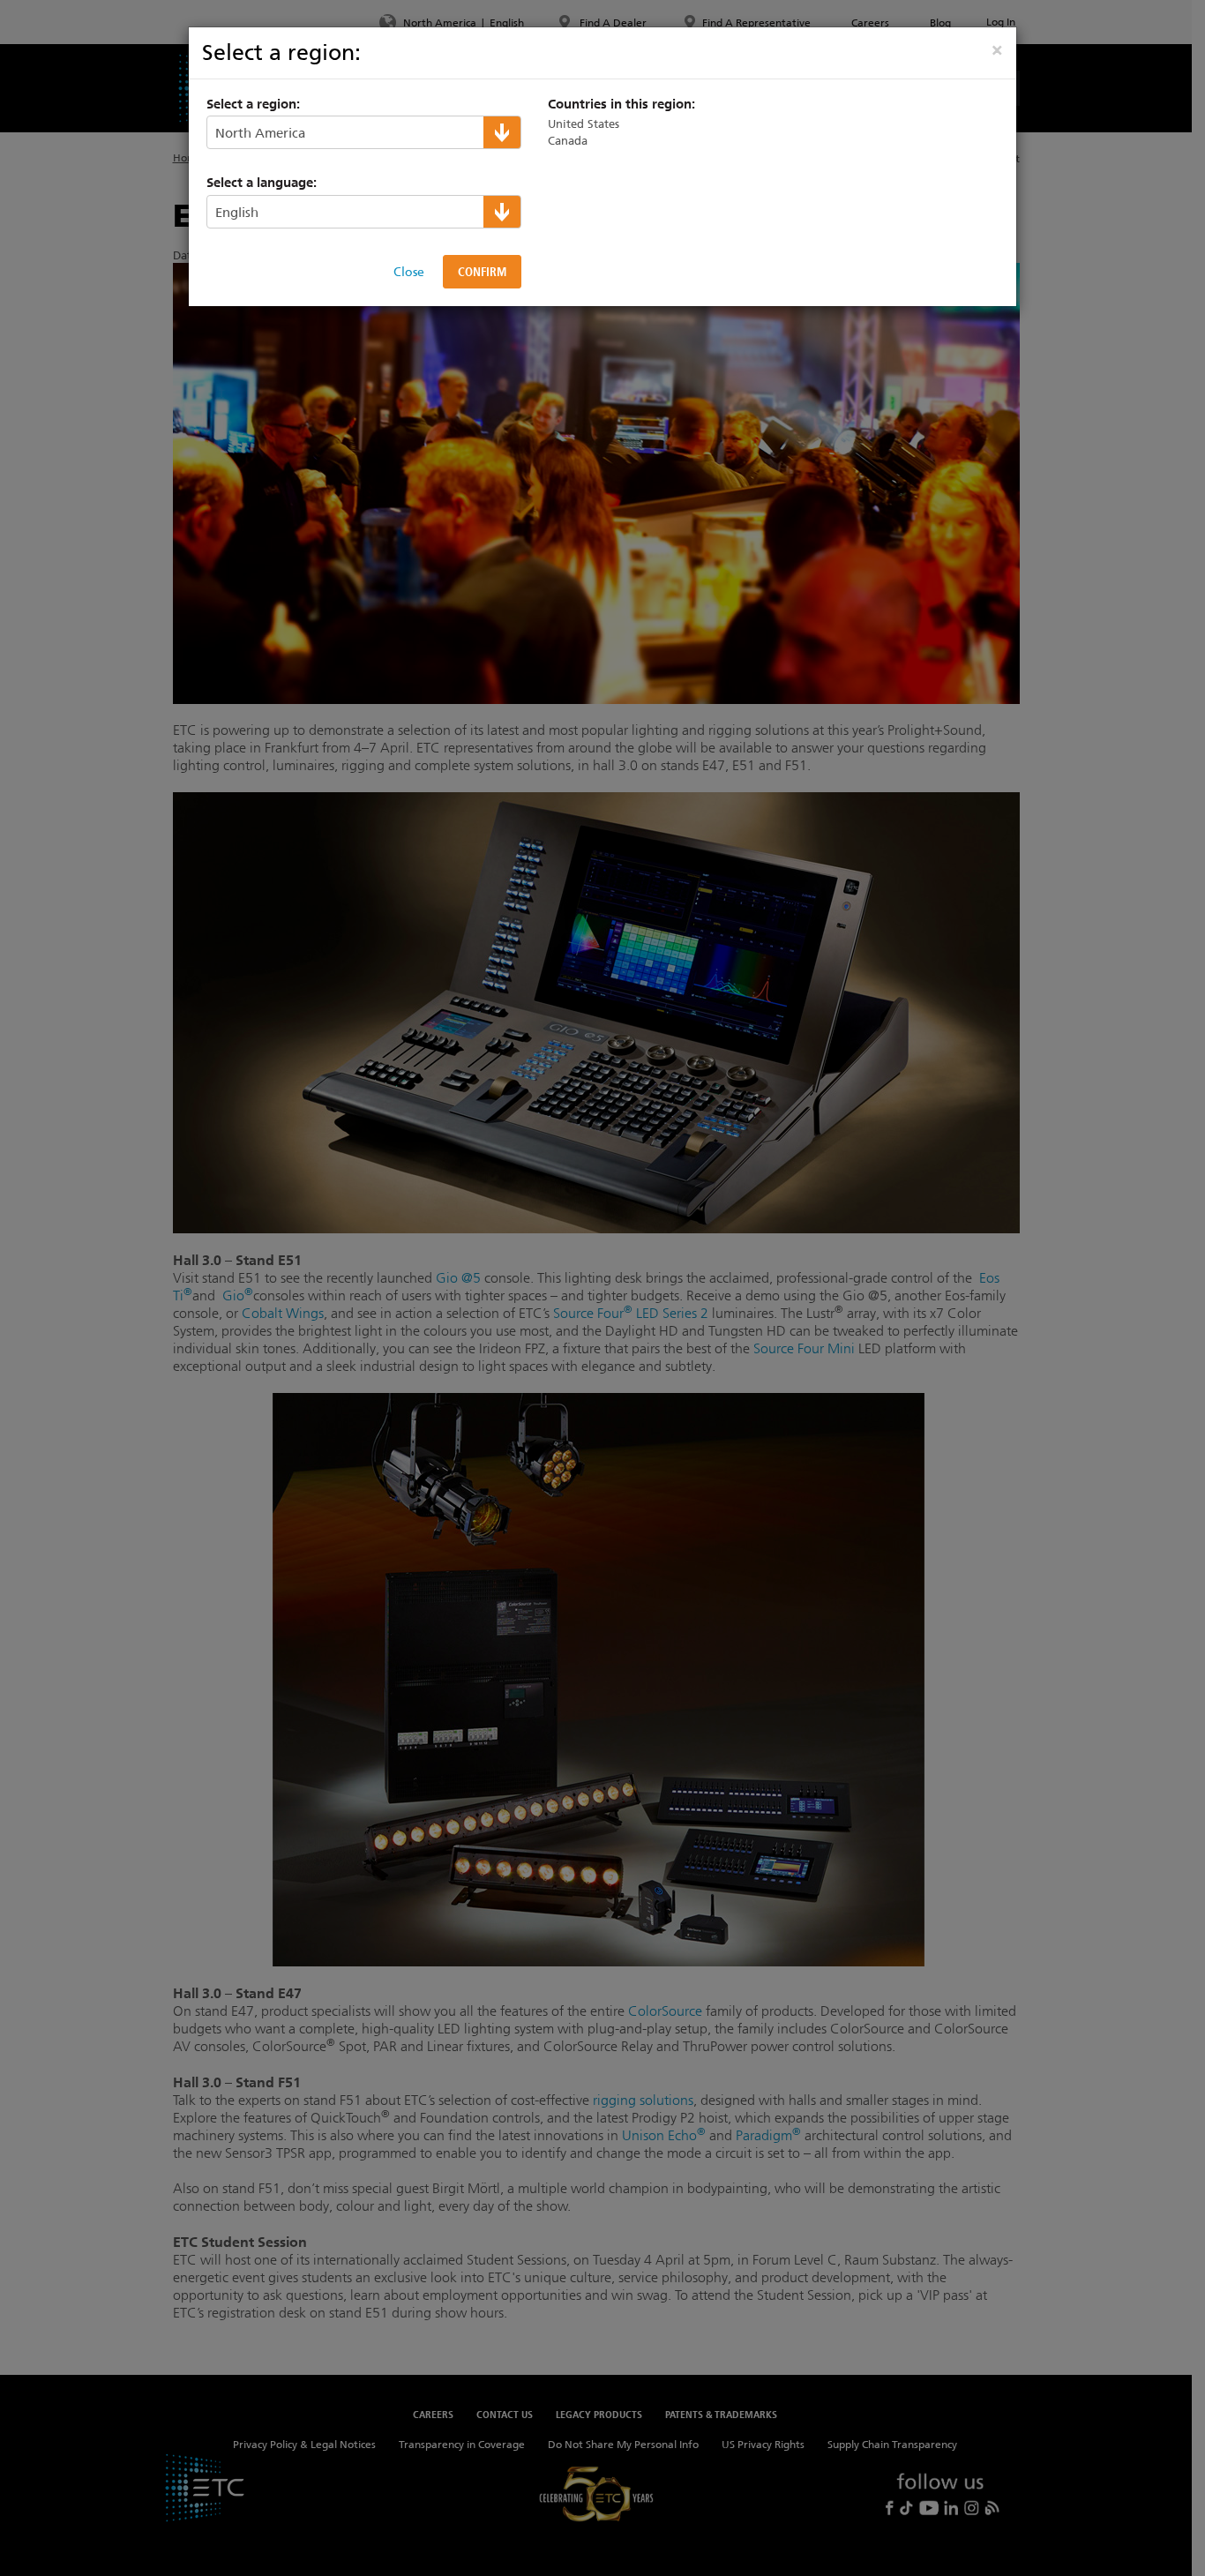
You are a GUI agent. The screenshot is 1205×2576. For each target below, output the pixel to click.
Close (409, 272)
